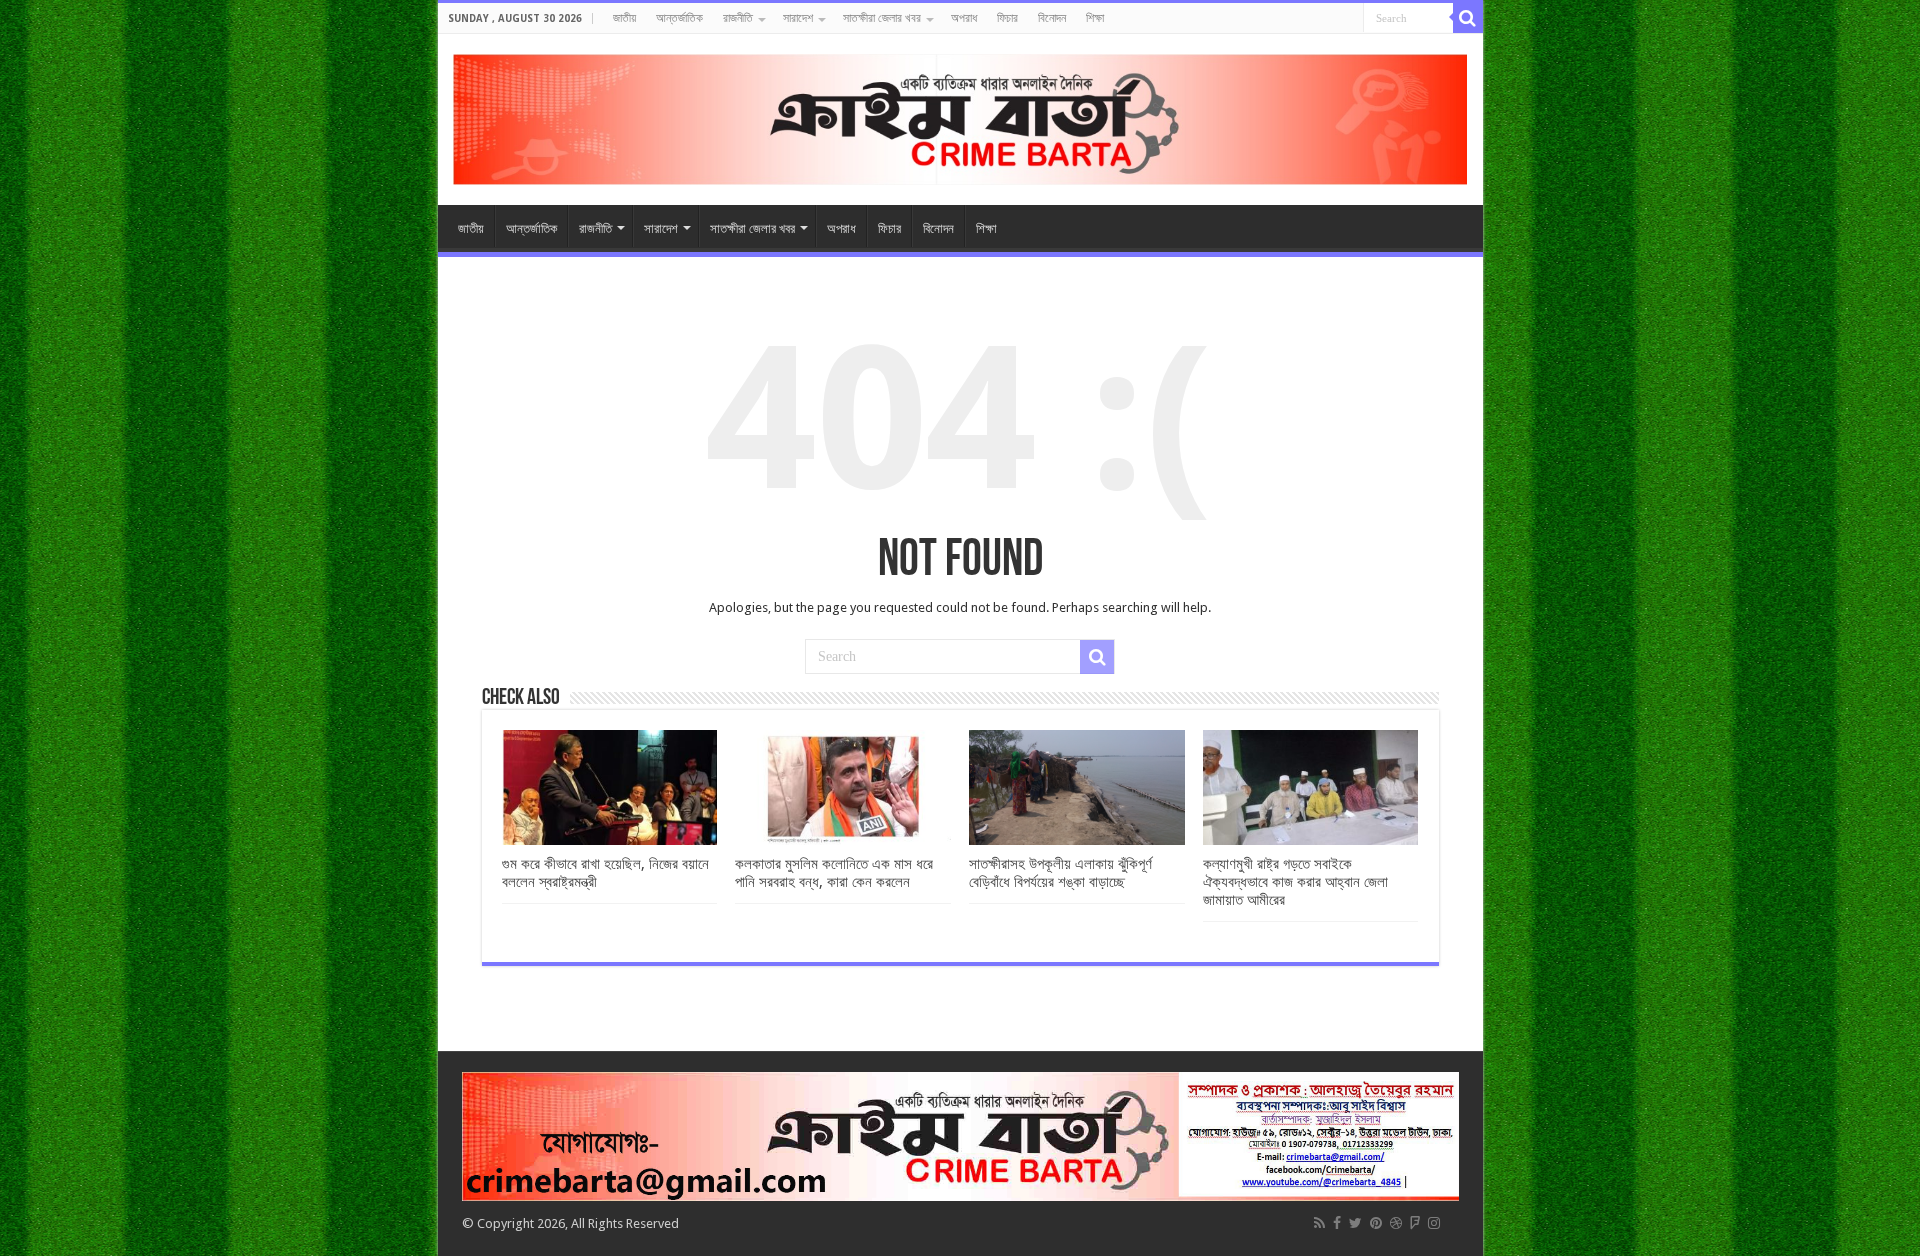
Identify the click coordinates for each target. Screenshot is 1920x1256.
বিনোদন (1052, 18)
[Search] (1468, 18)
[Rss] (1319, 1223)
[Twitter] (1355, 1223)
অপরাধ (964, 18)
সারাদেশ (798, 18)
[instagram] (1434, 1223)
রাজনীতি (738, 18)
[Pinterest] (1376, 1223)
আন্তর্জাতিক (679, 18)
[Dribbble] (1396, 1223)
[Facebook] (1337, 1223)
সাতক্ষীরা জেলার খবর (882, 18)
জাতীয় (624, 18)
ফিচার (1007, 18)
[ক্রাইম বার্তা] (960, 116)
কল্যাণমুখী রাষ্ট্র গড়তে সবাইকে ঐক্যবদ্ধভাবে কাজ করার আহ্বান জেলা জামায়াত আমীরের (1295, 882)
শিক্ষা (1095, 18)
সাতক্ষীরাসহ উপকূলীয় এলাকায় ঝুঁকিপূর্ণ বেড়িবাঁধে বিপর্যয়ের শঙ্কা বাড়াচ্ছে (1060, 873)
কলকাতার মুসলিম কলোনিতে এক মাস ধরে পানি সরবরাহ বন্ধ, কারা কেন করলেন (834, 873)
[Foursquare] (1415, 1223)
